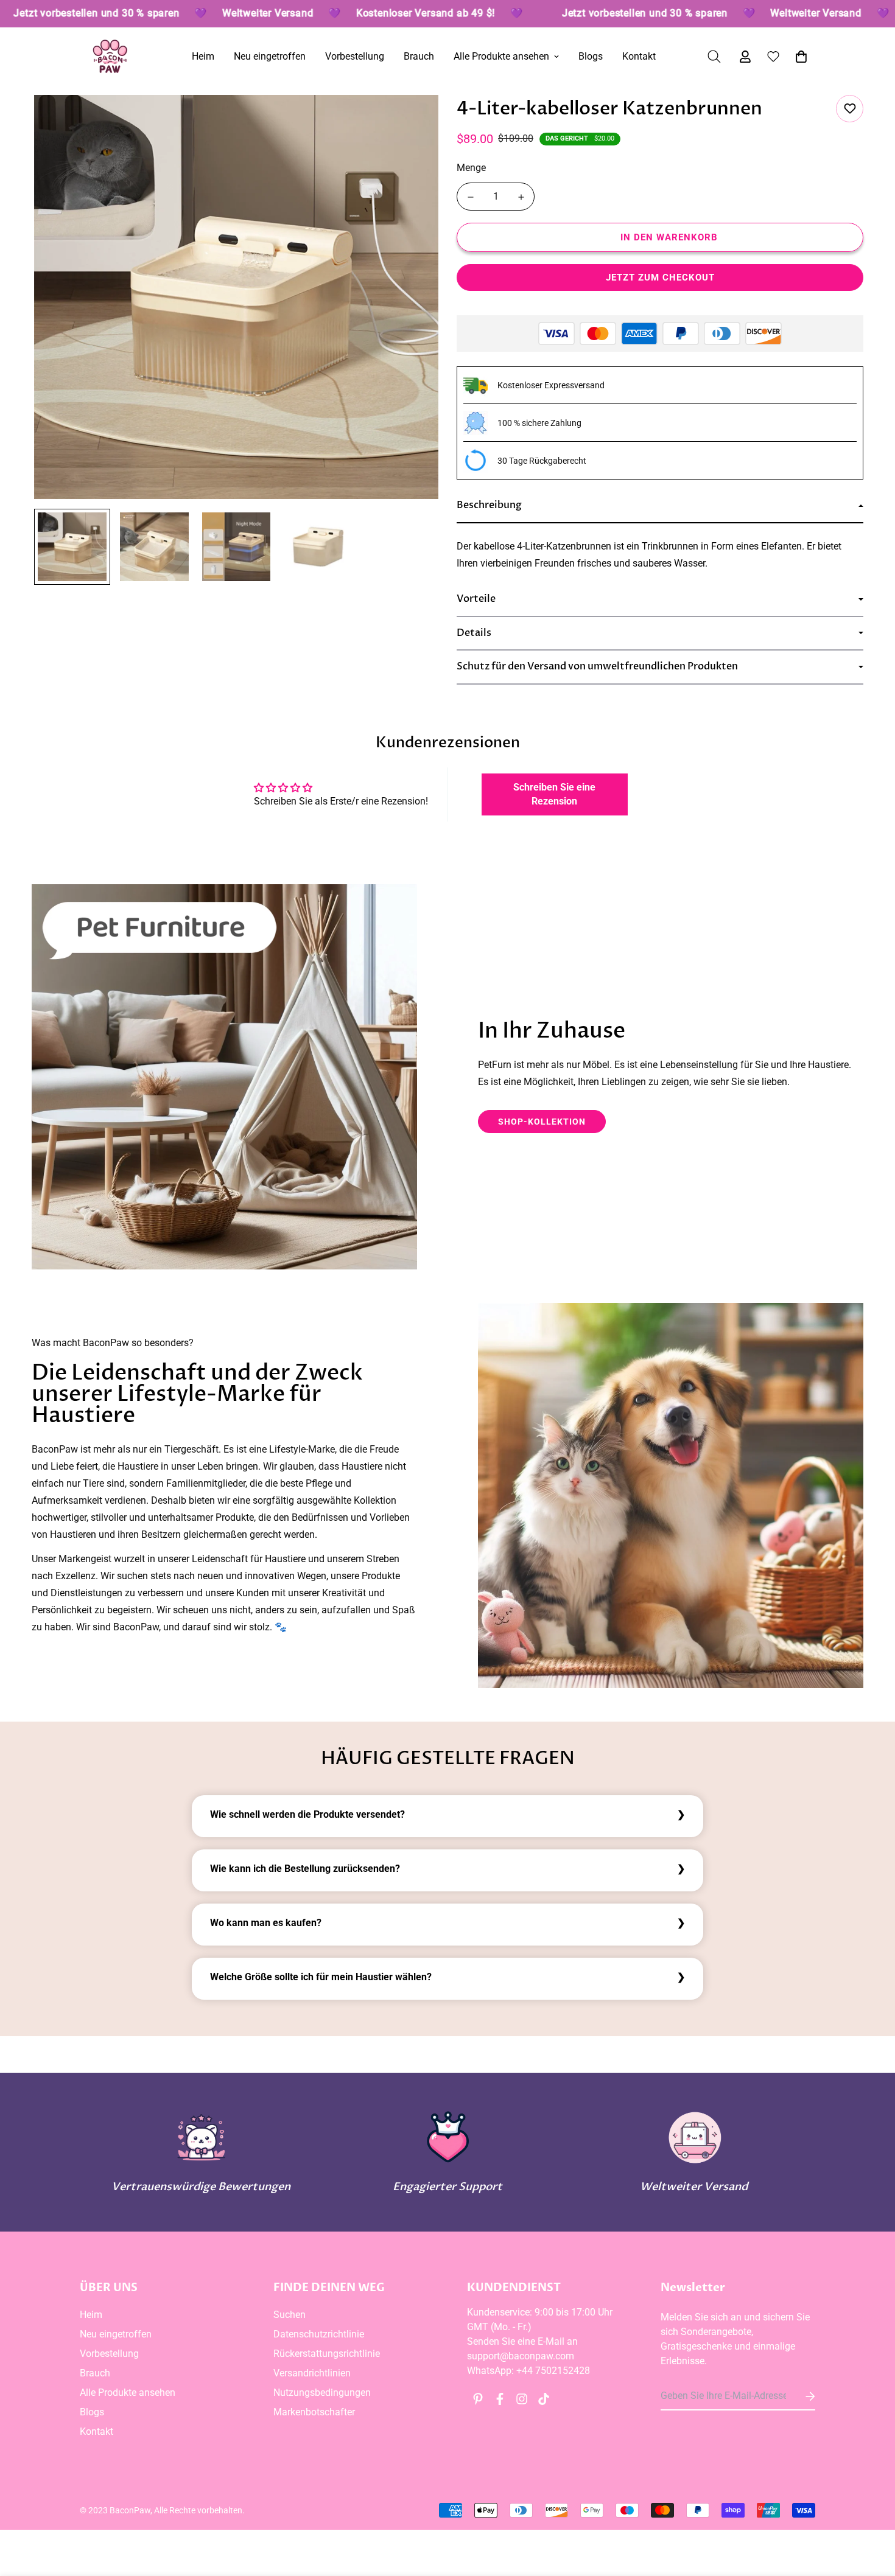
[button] (799, 57)
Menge (471, 168)
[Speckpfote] (110, 56)
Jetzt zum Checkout (660, 277)
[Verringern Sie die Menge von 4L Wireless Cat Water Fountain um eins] (470, 197)
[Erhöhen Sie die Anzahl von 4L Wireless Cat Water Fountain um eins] (521, 197)
